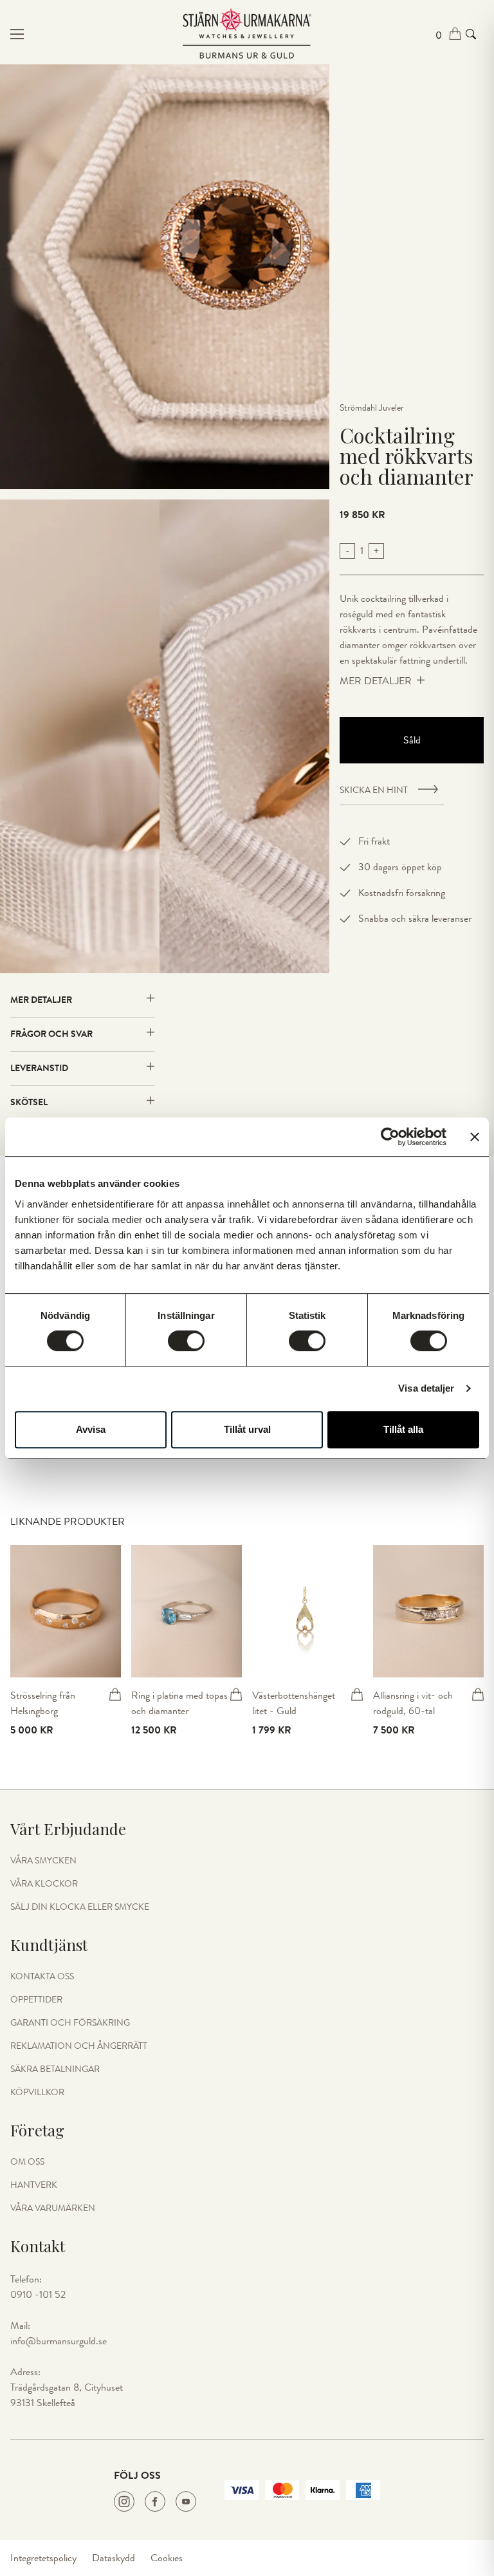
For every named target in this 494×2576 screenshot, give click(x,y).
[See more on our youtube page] (186, 2501)
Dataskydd (114, 2558)
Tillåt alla (403, 1429)
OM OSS (27, 2162)
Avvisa (91, 1429)
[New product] (66, 1611)
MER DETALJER (376, 681)
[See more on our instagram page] (124, 2501)
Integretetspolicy (43, 2558)
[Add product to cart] (115, 1694)
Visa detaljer (426, 1388)
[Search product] (471, 34)
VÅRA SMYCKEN (43, 1861)
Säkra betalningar (55, 2069)
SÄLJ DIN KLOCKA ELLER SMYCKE (80, 1907)
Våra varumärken (53, 2208)
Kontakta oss (42, 1977)
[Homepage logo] (247, 34)
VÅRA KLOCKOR (44, 1884)
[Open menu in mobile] (89, 34)
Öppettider (36, 2000)
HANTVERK (34, 2185)
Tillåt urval (247, 1429)
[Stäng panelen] (475, 1137)
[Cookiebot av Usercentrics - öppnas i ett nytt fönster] (390, 1137)
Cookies (167, 2558)
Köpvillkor (37, 2093)
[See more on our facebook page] (155, 2501)
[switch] (186, 1341)
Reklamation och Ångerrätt (79, 2046)
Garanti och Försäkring (70, 2023)
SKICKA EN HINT (374, 790)
